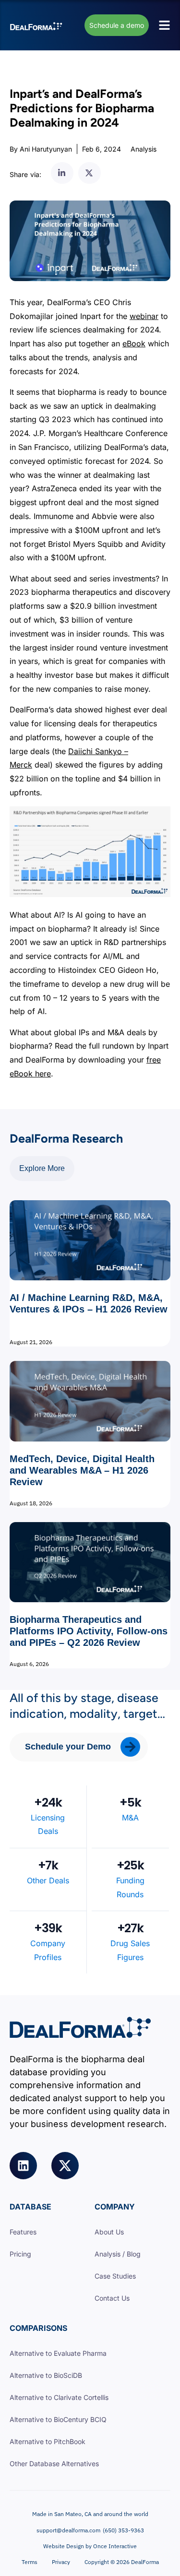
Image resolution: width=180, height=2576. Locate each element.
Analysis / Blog (118, 2254)
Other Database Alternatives (54, 2464)
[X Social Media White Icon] (65, 2166)
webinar (144, 316)
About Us (109, 2232)
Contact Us (112, 2298)
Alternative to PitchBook (48, 2441)
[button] (62, 173)
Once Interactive (115, 2546)
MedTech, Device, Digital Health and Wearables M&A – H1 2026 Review (82, 1470)
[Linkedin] (23, 2166)
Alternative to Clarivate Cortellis (59, 2397)
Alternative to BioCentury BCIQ (58, 2419)
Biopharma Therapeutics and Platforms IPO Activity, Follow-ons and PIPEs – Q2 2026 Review (89, 1631)
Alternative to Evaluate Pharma (58, 2353)
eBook (134, 343)
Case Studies (115, 2276)
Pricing (20, 2254)
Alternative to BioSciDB (46, 2375)
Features (23, 2232)
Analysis (144, 149)
